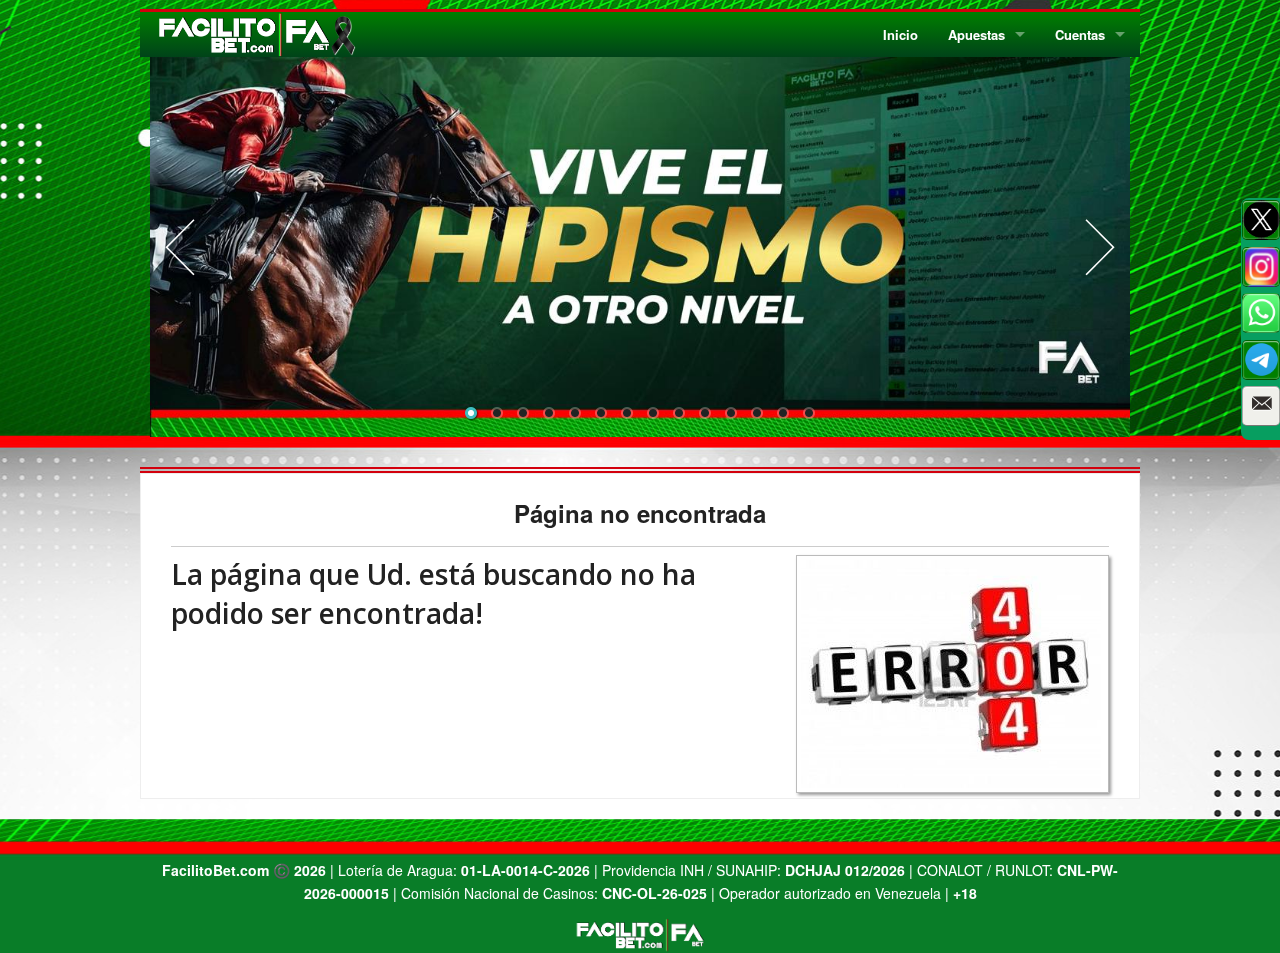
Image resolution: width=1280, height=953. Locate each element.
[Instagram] (1261, 267)
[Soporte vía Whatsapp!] (1261, 313)
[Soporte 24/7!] (1261, 360)
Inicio (900, 34)
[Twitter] (1261, 220)
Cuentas (1080, 34)
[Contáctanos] (1261, 406)
